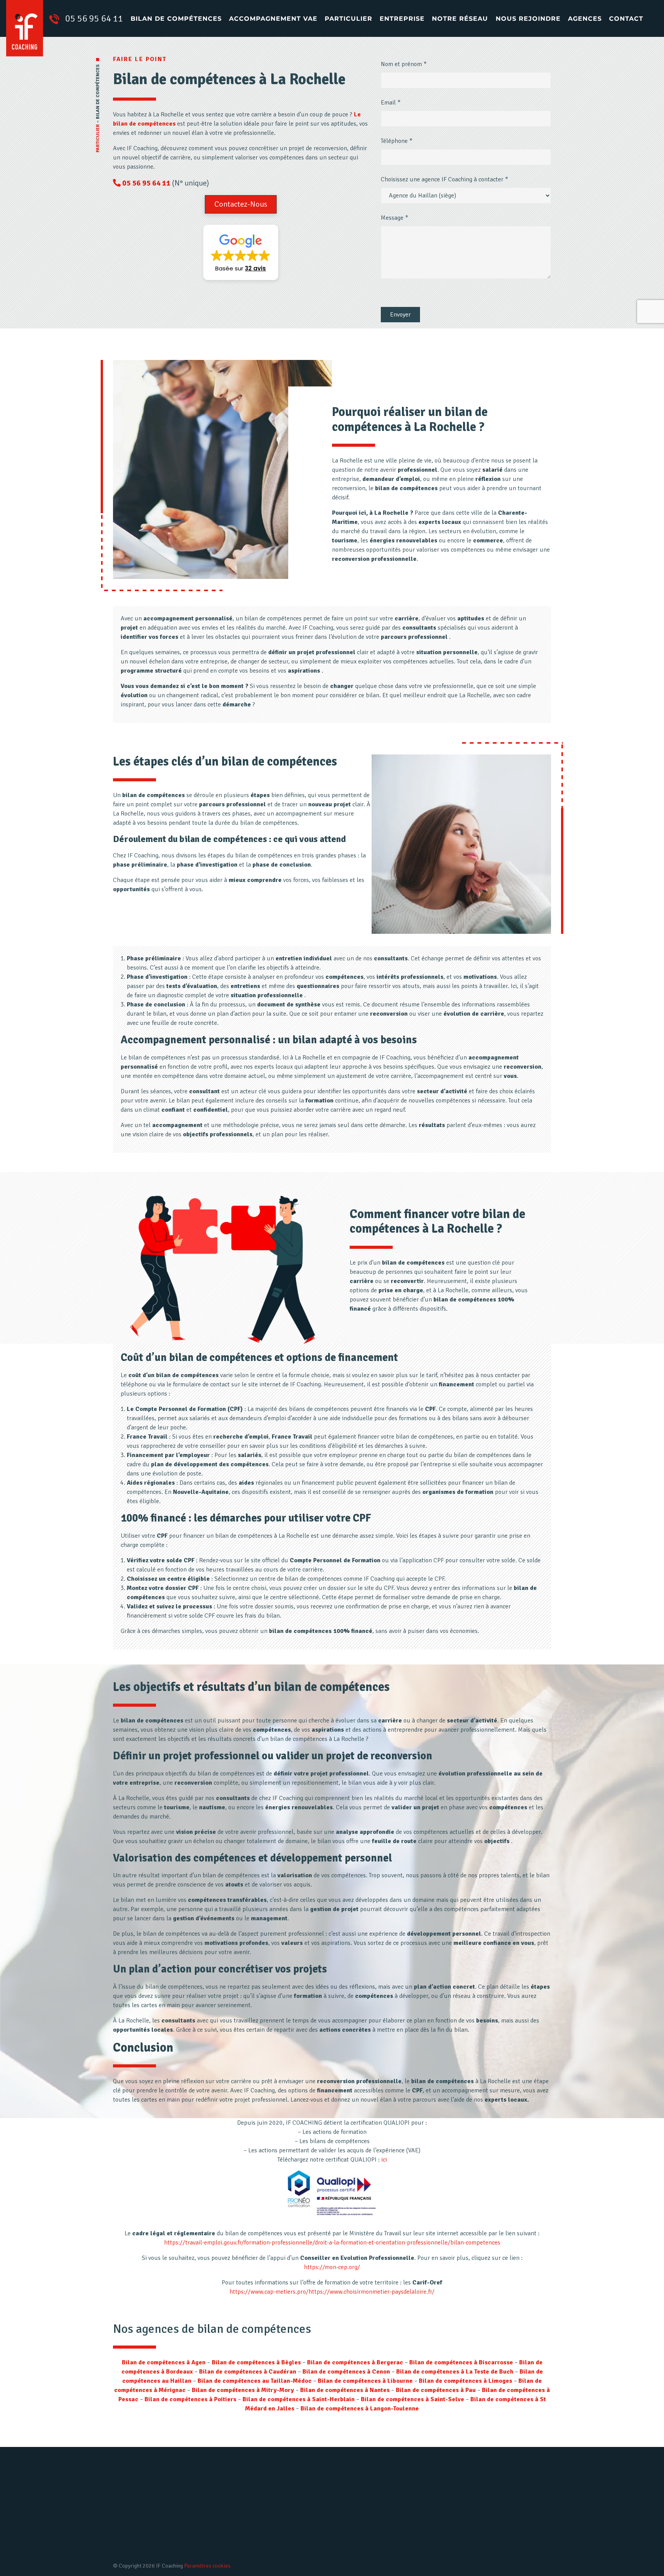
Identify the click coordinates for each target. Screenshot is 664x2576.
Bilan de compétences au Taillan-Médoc (255, 2381)
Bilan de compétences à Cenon (346, 2372)
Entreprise (402, 19)
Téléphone (397, 141)
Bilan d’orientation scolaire (252, 2533)
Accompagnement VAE (273, 19)
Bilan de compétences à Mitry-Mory (243, 2390)
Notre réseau (460, 19)
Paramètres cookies (207, 2566)
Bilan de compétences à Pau (436, 2390)
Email (391, 103)
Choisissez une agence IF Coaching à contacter (444, 179)
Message (394, 218)
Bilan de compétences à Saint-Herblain (299, 2399)
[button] (241, 204)
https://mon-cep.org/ (332, 2267)
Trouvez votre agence (505, 2530)
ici (384, 2160)
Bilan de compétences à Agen (164, 2362)
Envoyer (400, 315)
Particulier (349, 19)
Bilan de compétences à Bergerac (355, 2362)
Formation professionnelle (252, 2546)
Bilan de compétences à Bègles (256, 2362)
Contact (626, 19)
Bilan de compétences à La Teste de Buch (455, 2372)
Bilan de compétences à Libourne (365, 2381)
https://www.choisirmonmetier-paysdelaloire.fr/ (372, 2292)
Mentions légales (364, 2520)
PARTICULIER (98, 138)
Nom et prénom (404, 64)
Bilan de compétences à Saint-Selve (413, 2399)
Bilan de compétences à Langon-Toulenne (360, 2409)
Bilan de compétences (176, 19)
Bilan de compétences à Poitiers (190, 2399)
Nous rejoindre (528, 19)
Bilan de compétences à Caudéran (248, 2372)
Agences (585, 19)
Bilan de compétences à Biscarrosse (461, 2362)
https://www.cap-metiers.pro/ (269, 2292)
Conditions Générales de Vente (382, 2546)
